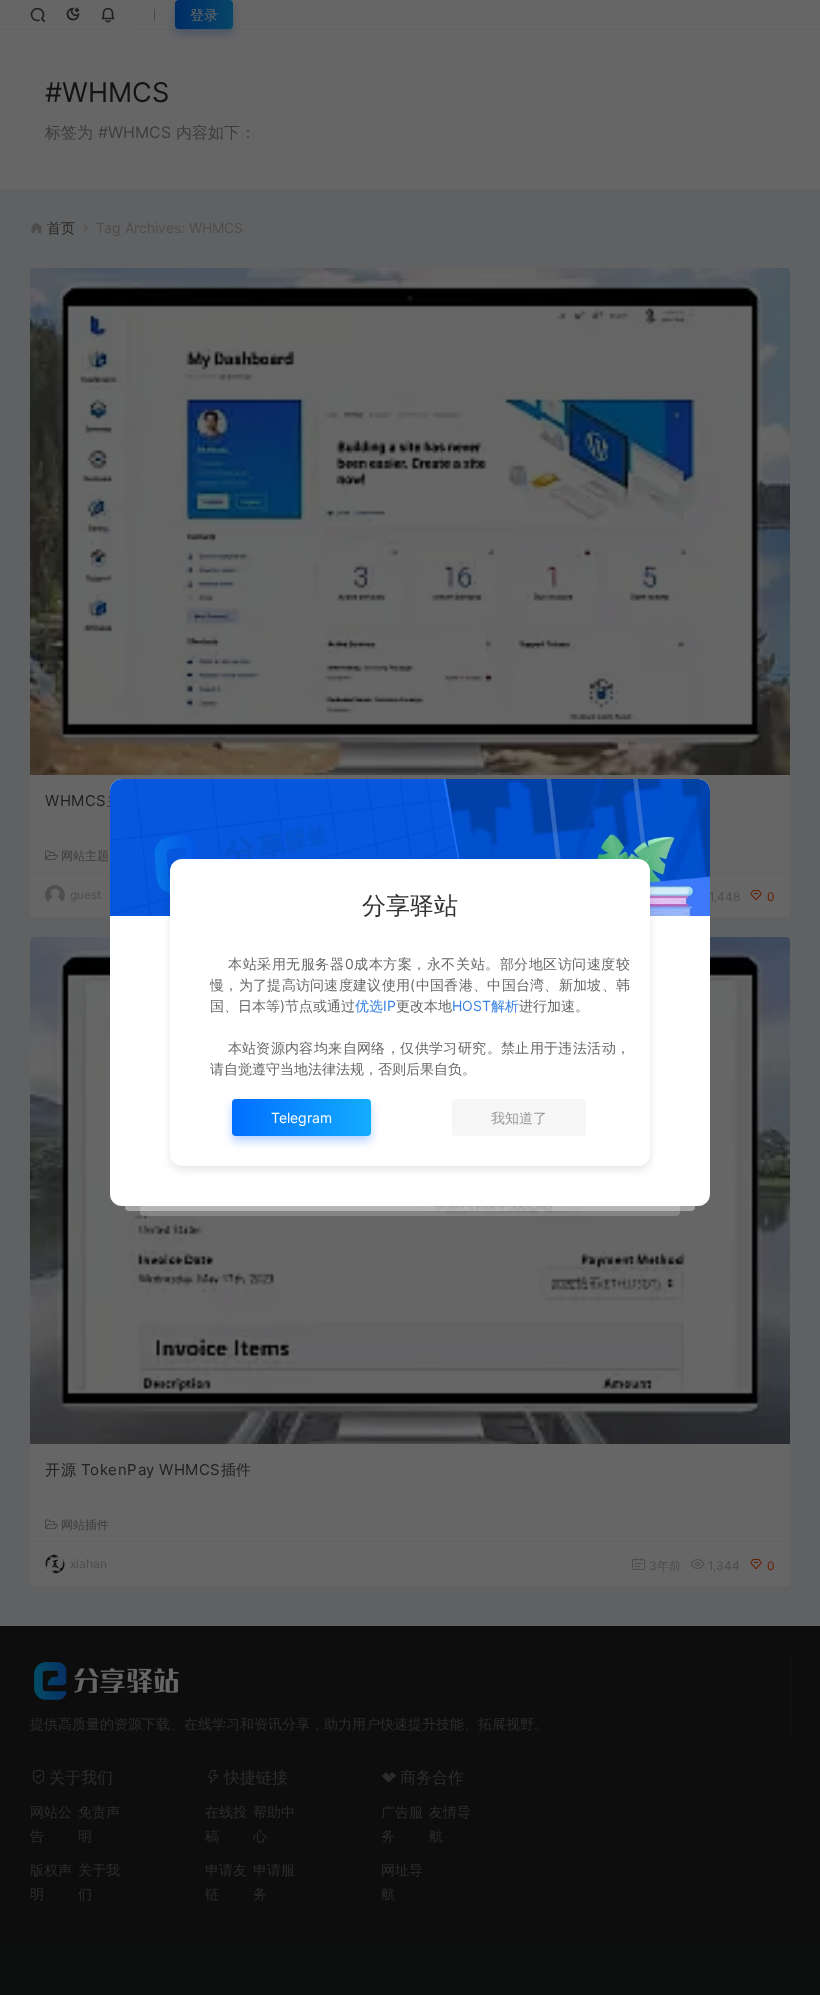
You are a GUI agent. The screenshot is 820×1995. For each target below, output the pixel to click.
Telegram (301, 1117)
